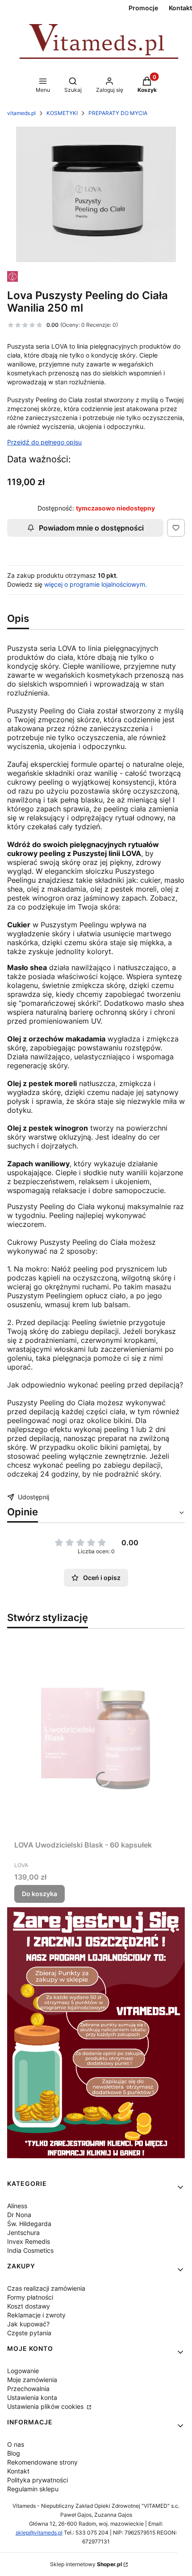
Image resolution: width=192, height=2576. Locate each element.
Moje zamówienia (32, 2380)
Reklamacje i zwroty (36, 2315)
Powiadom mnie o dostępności (91, 528)
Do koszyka (40, 1894)
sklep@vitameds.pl (39, 2533)
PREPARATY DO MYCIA (118, 113)
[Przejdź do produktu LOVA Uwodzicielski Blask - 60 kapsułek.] (96, 1736)
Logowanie (23, 2371)
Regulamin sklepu (33, 2489)
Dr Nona (19, 2215)
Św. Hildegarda (29, 2224)
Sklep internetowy (86, 2564)
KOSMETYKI (62, 113)
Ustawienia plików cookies (46, 2406)
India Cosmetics (30, 2250)
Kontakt (18, 2471)
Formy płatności (30, 2297)
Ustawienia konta (32, 2397)
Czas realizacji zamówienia (46, 2288)
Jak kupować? (28, 2324)
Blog (14, 2453)
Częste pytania (29, 2333)
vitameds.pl (21, 113)
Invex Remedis (29, 2241)
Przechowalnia (28, 2389)
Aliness (17, 2206)
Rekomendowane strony (42, 2462)
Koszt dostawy (29, 2306)
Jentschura (23, 2232)
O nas (16, 2444)
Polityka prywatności (38, 2480)
